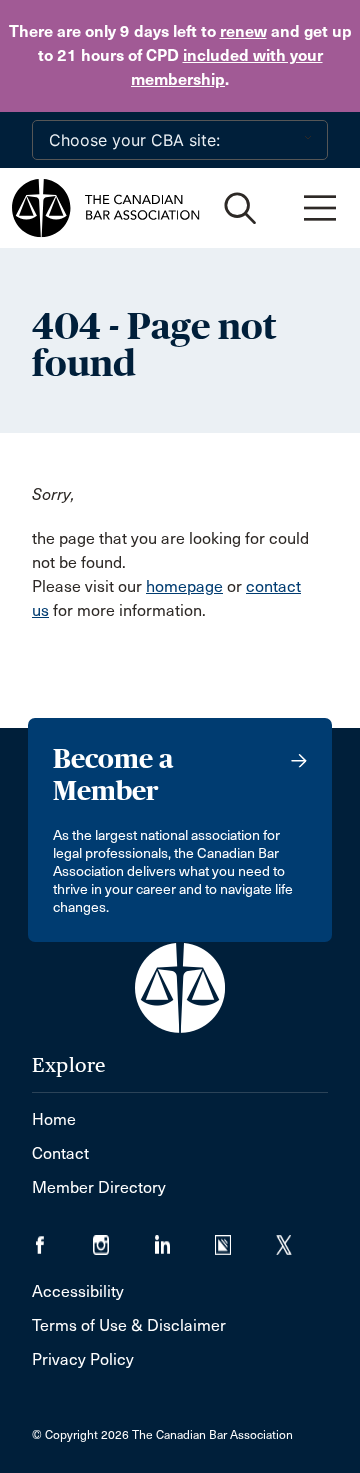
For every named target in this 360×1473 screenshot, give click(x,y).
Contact (60, 1153)
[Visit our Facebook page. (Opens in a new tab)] (62, 1238)
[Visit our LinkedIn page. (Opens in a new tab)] (184, 1238)
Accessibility (78, 1291)
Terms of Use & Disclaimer (129, 1325)
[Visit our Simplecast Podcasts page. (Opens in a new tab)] (245, 1238)
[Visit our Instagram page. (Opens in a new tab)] (123, 1238)
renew (243, 31)
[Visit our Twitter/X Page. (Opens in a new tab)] (296, 1238)
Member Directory (99, 1187)
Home (54, 1119)
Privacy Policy (83, 1359)
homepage (184, 586)
